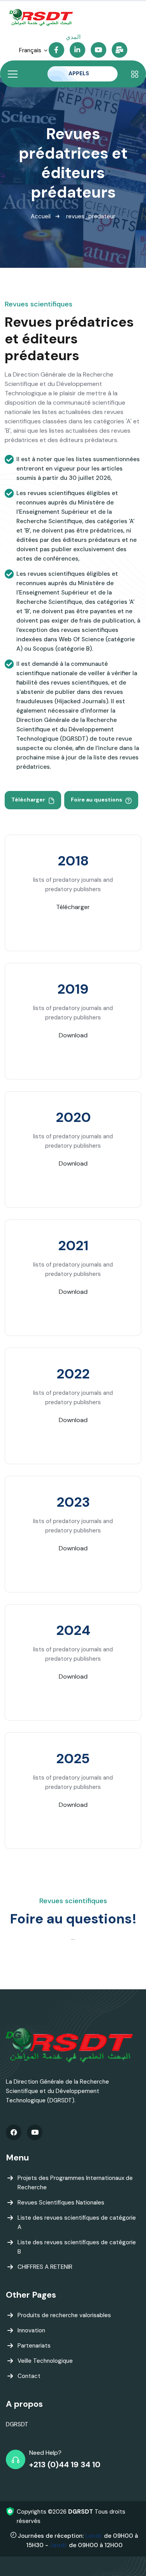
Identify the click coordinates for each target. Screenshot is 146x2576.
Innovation (31, 2330)
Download (73, 1035)
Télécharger (29, 800)
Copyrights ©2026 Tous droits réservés (71, 2516)
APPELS (79, 73)
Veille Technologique (45, 2361)
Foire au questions (97, 800)
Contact (29, 2376)
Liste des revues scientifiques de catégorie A (77, 2222)
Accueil (41, 216)
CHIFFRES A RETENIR (45, 2267)
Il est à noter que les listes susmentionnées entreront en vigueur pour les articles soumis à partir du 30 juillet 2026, (78, 469)
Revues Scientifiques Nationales (61, 2203)
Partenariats (34, 2346)
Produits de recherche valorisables (64, 2315)
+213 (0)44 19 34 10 (65, 2465)
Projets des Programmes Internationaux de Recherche (75, 2183)
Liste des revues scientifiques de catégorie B (77, 2247)
